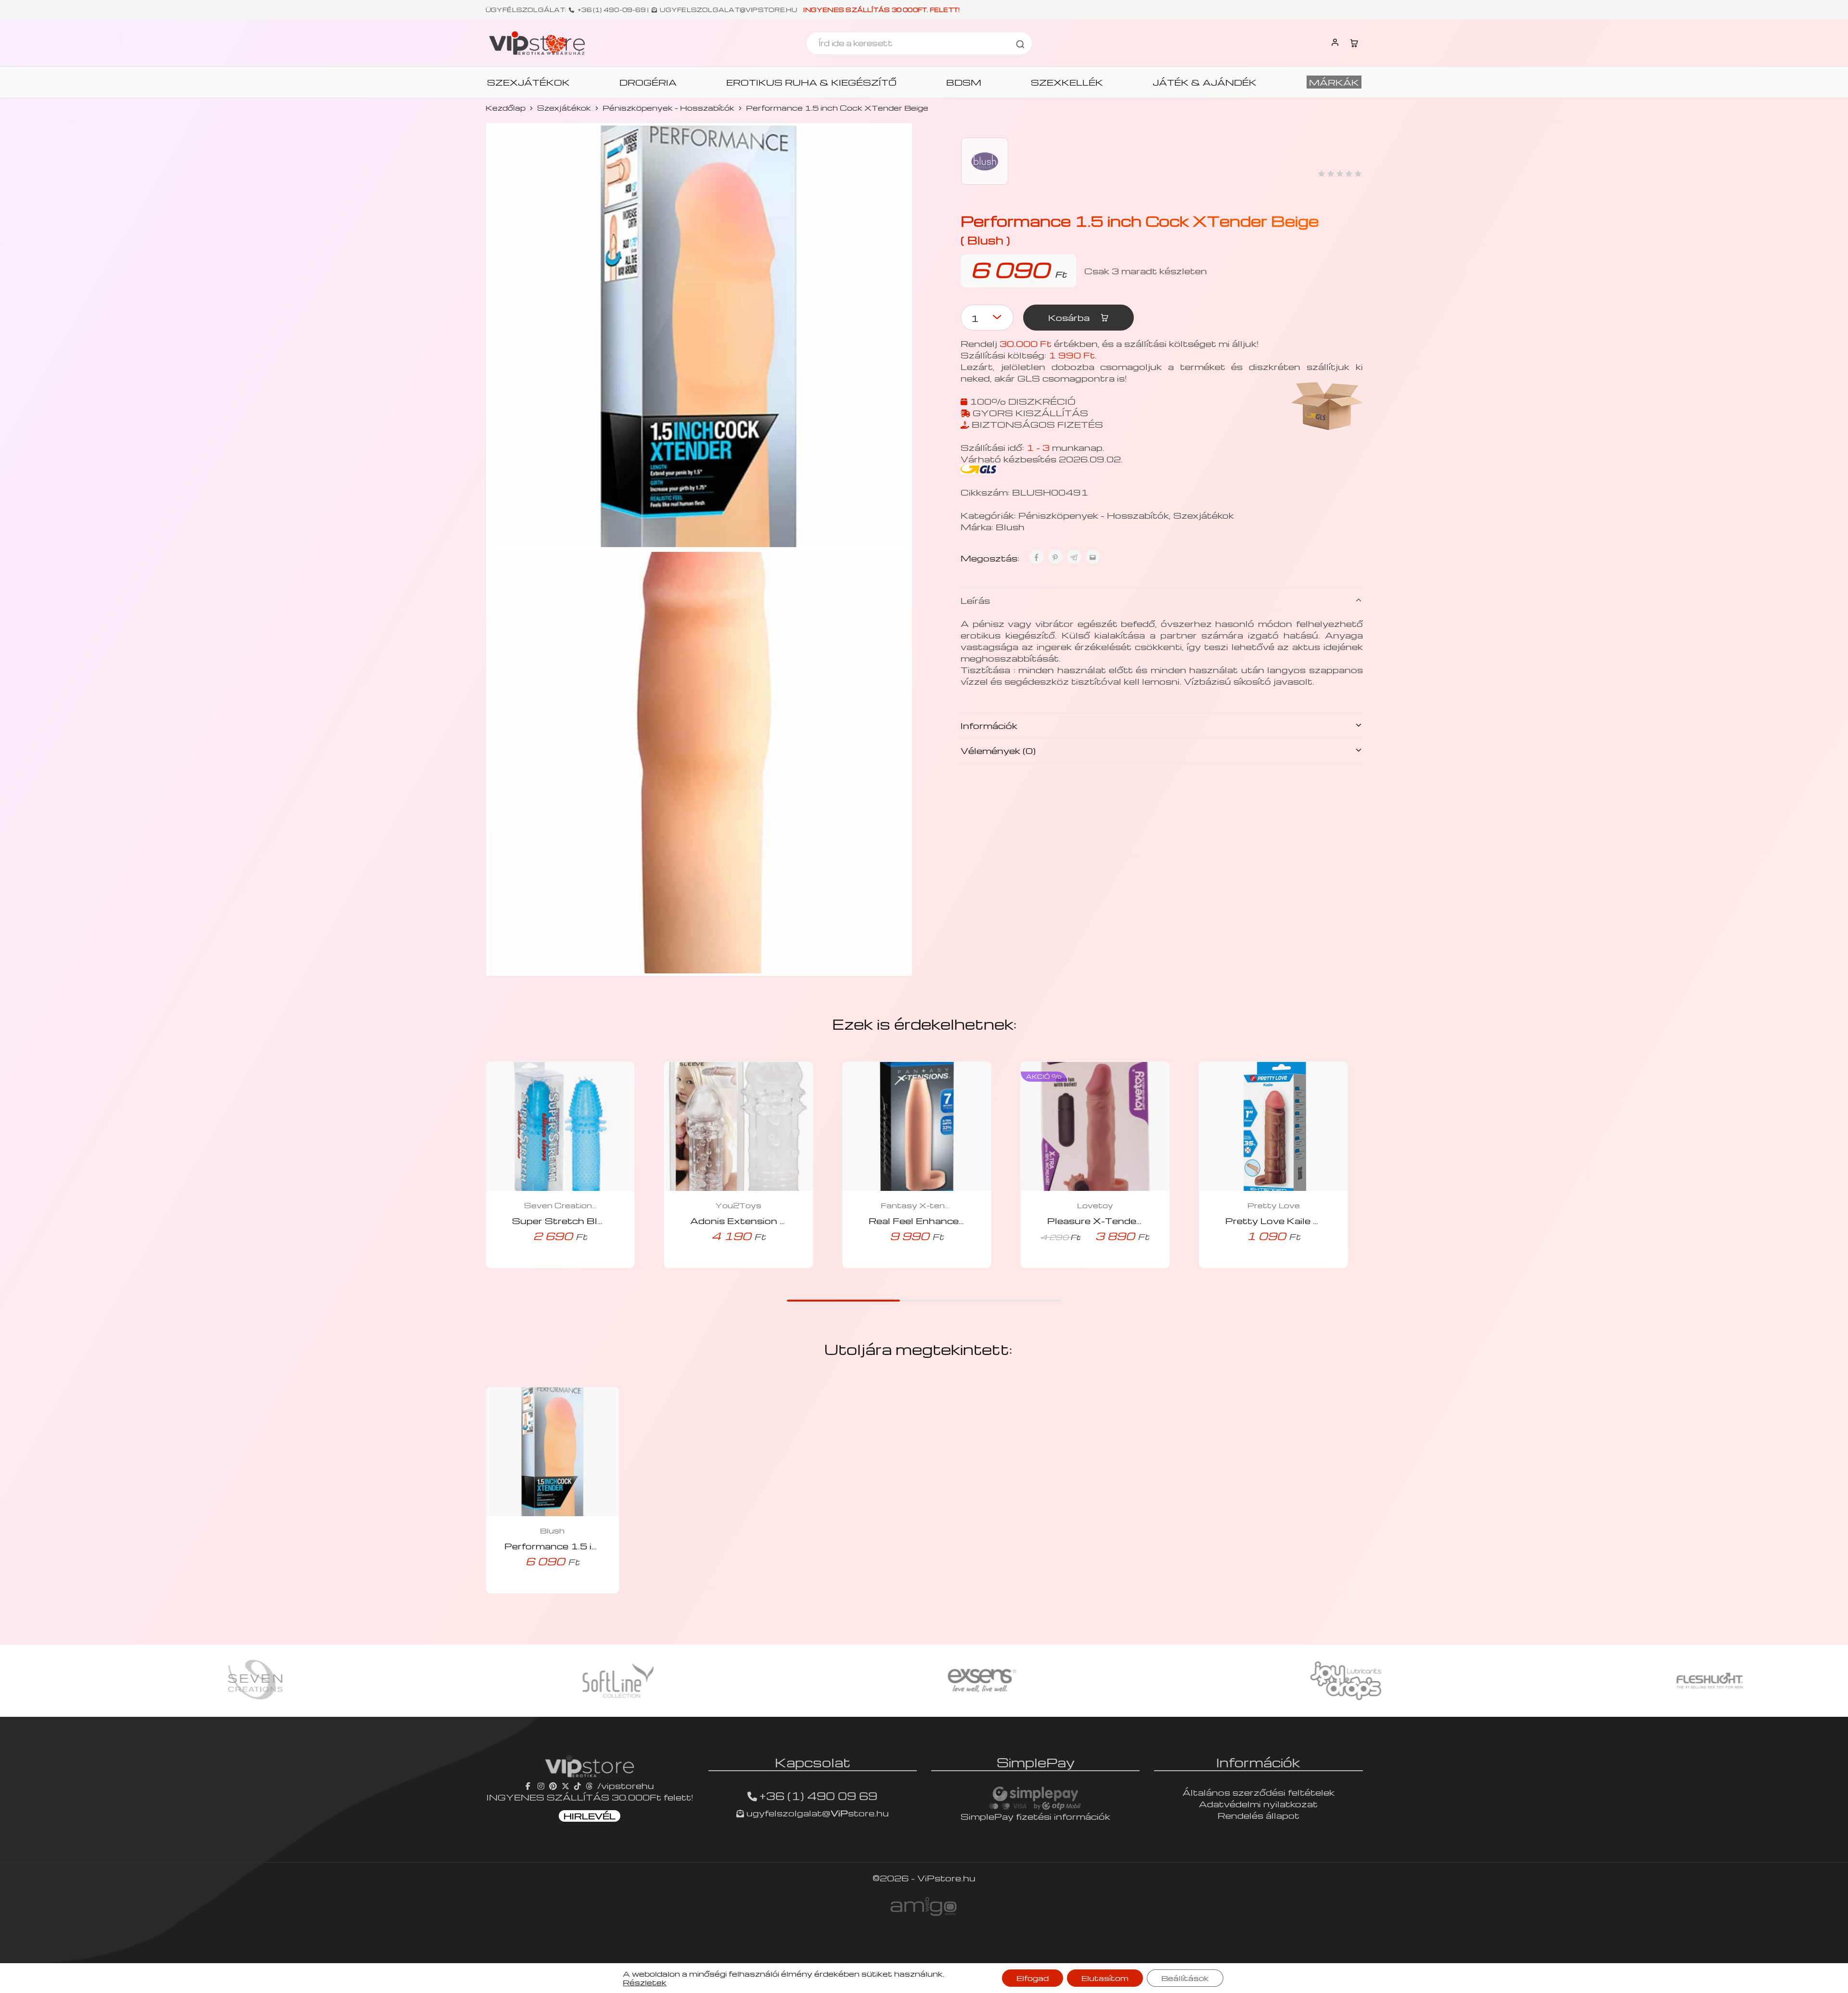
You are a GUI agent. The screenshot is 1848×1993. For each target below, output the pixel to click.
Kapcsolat (813, 1762)
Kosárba (1070, 317)
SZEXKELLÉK (1067, 82)
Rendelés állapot (1258, 1815)
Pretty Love (1274, 1205)
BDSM (964, 82)
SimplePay (1036, 1762)
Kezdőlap (506, 108)
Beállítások (1185, 1978)
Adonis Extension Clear (748, 1220)
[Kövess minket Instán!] (541, 1785)
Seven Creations (560, 1205)
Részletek (645, 1982)
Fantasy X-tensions (917, 1205)
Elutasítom (1105, 1978)
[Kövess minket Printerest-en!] (553, 1785)
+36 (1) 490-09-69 (612, 10)
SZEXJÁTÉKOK (528, 82)
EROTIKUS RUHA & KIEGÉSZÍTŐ (811, 82)
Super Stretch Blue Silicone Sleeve (599, 1220)
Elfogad (1033, 1978)
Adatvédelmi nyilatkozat (1258, 1804)
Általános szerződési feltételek (1258, 1792)
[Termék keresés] (1020, 43)
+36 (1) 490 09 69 (818, 1796)
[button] (547, 1265)
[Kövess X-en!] (565, 1785)
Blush (1010, 526)
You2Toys (738, 1205)
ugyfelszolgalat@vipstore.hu (728, 10)
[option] (248, 1681)
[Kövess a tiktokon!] (577, 1785)
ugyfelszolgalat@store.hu (816, 1813)
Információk (989, 725)
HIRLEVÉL (590, 1816)
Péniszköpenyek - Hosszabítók (668, 108)
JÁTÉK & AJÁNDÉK (1205, 82)
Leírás (975, 600)
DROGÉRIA (648, 82)
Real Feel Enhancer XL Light (938, 1220)
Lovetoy (1095, 1205)
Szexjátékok (564, 108)
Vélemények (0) (998, 750)
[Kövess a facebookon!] (529, 1785)
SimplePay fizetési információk (1035, 1816)
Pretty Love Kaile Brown (1286, 1220)
